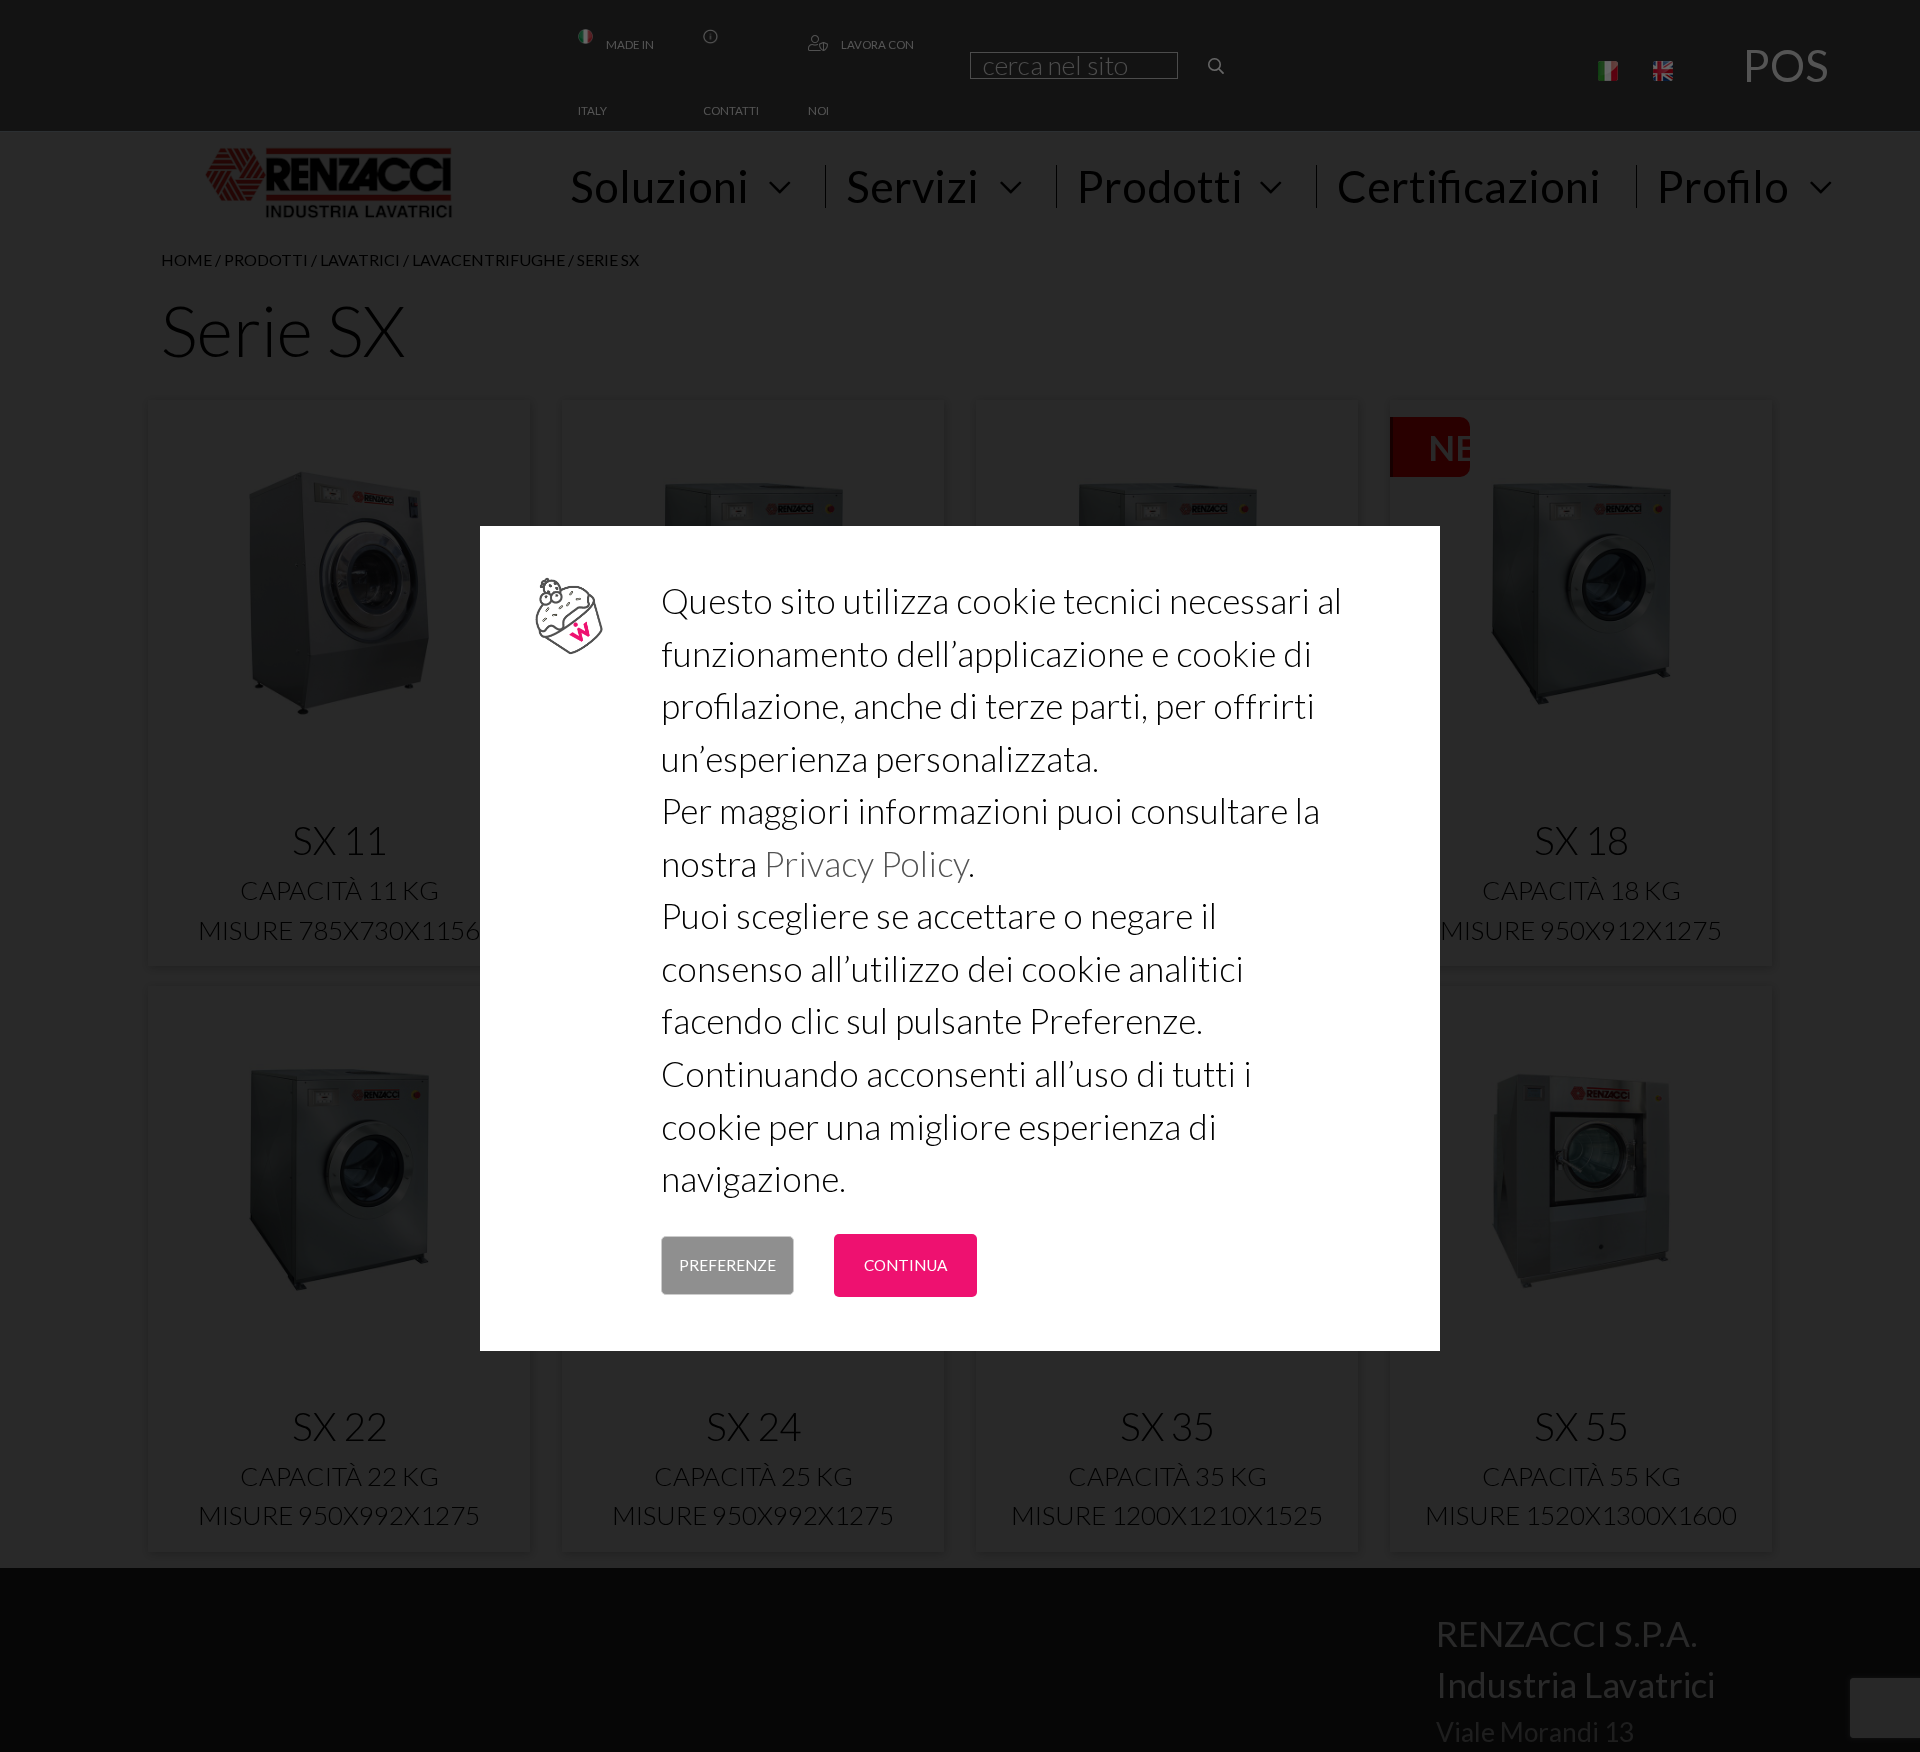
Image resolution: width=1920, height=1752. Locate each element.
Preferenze (727, 1265)
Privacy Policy (866, 863)
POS (1786, 65)
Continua (905, 1265)
